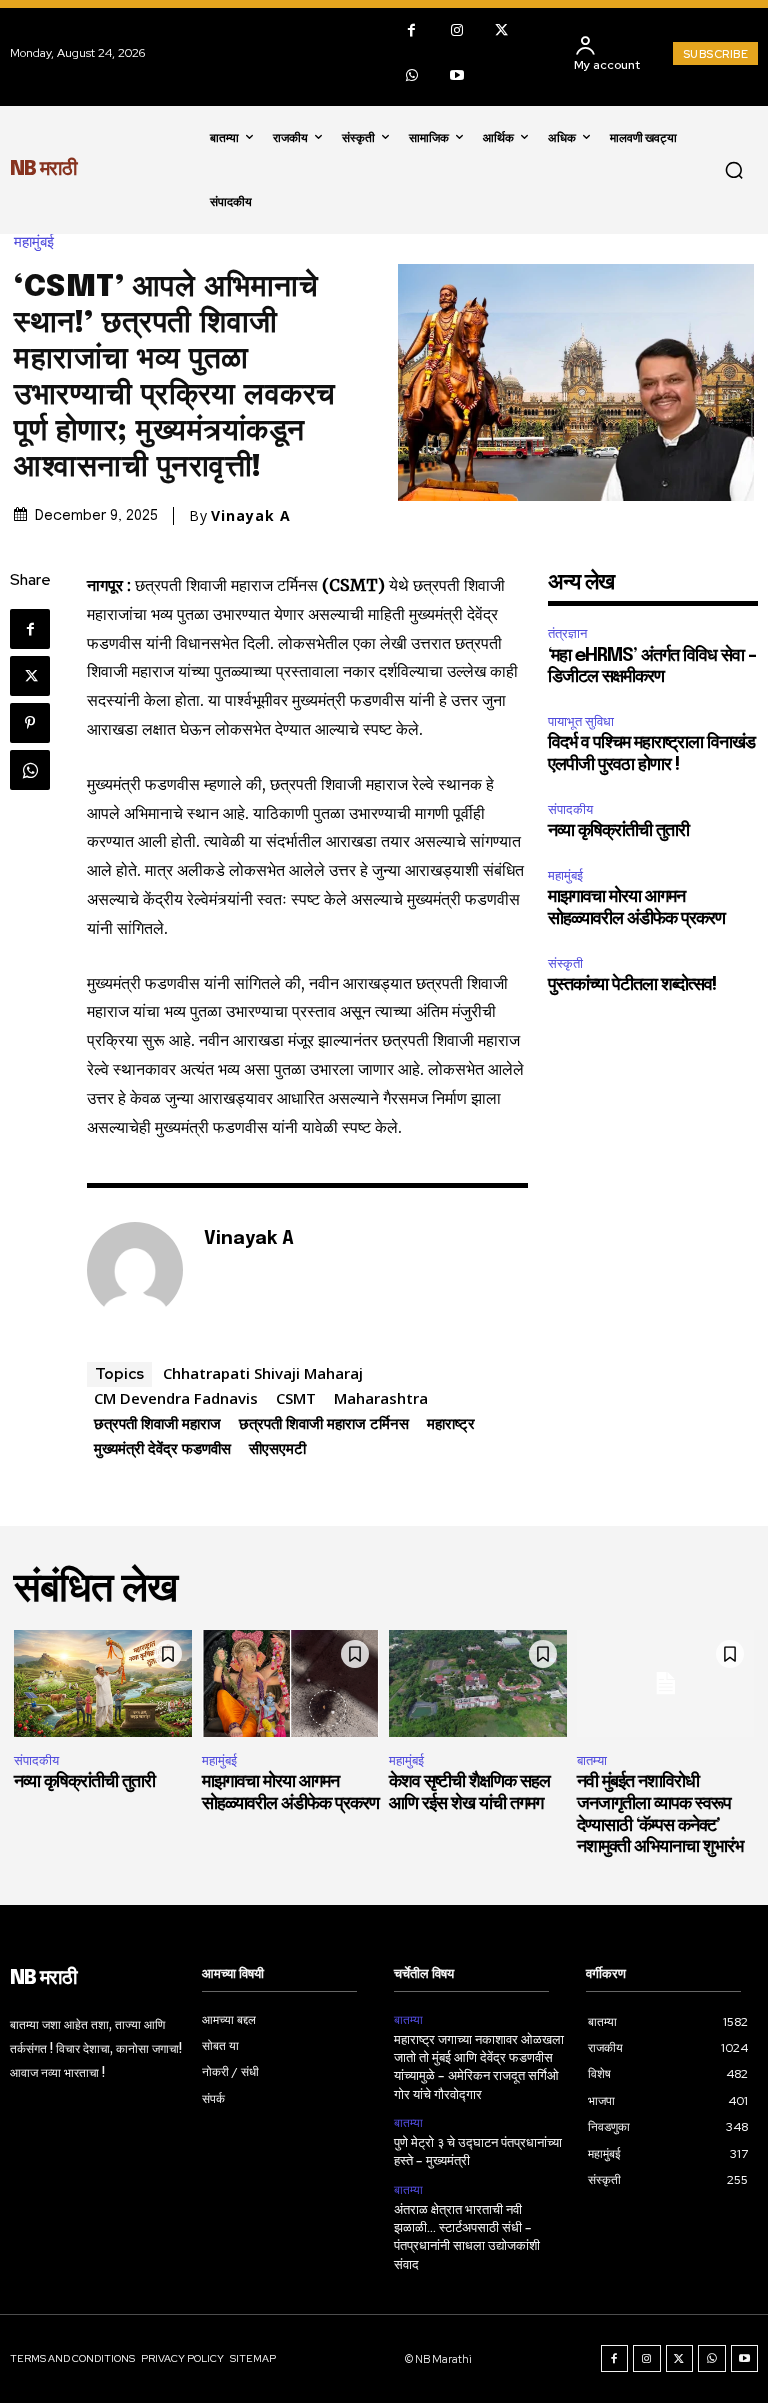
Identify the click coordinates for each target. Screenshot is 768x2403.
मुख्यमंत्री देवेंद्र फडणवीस (162, 1448)
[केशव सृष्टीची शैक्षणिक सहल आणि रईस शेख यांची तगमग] (478, 1683)
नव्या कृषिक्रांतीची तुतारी (618, 831)
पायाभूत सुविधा (581, 721)
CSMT (296, 1398)
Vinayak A (251, 516)
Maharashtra (381, 1398)
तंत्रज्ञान (567, 633)
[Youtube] (456, 75)
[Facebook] (411, 30)
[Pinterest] (30, 723)
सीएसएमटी (277, 1448)
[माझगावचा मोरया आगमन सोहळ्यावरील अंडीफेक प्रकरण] (291, 1683)
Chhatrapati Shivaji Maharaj (263, 1373)
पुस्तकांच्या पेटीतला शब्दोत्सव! (632, 985)
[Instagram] (456, 30)
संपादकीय (570, 809)
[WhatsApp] (411, 75)
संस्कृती (565, 963)
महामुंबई (34, 242)
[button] (734, 170)
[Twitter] (501, 30)
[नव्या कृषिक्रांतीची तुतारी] (103, 1683)
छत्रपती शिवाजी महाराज (157, 1423)
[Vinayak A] (135, 1270)
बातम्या (592, 1760)
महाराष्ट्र (451, 1423)
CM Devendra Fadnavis (176, 1398)
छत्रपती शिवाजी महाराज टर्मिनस (324, 1423)
